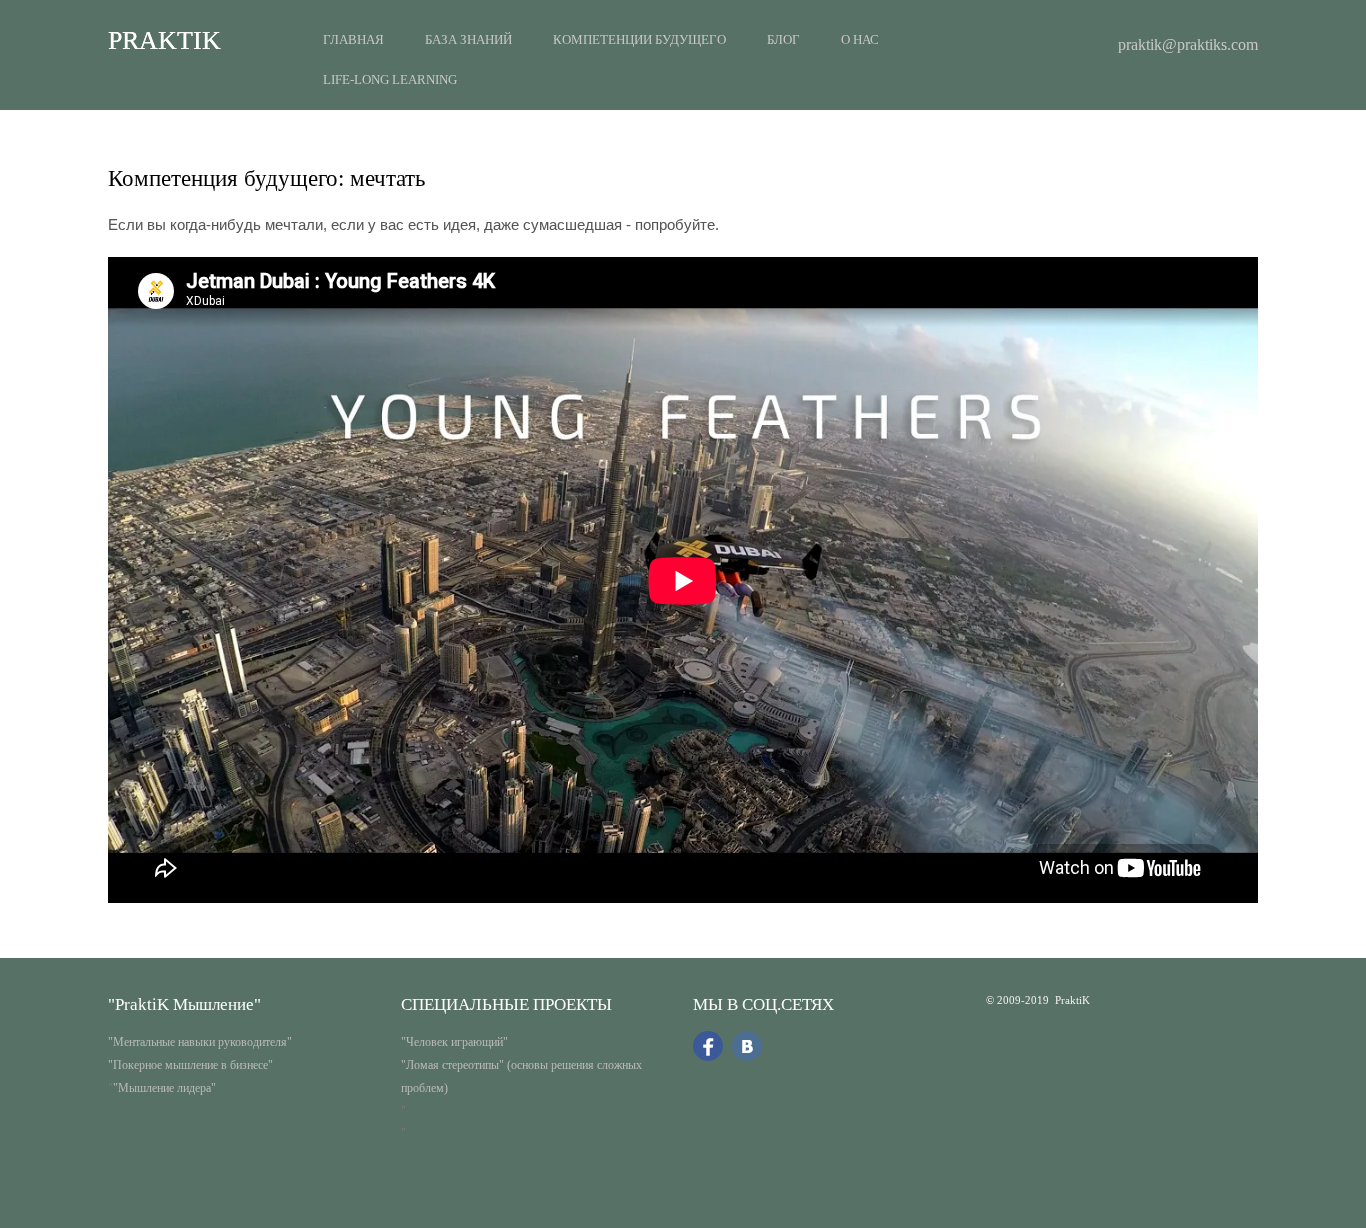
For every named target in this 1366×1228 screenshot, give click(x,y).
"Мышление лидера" (164, 1088)
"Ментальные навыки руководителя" (200, 1042)
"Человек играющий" (454, 1042)
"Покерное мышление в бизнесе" (190, 1065)
